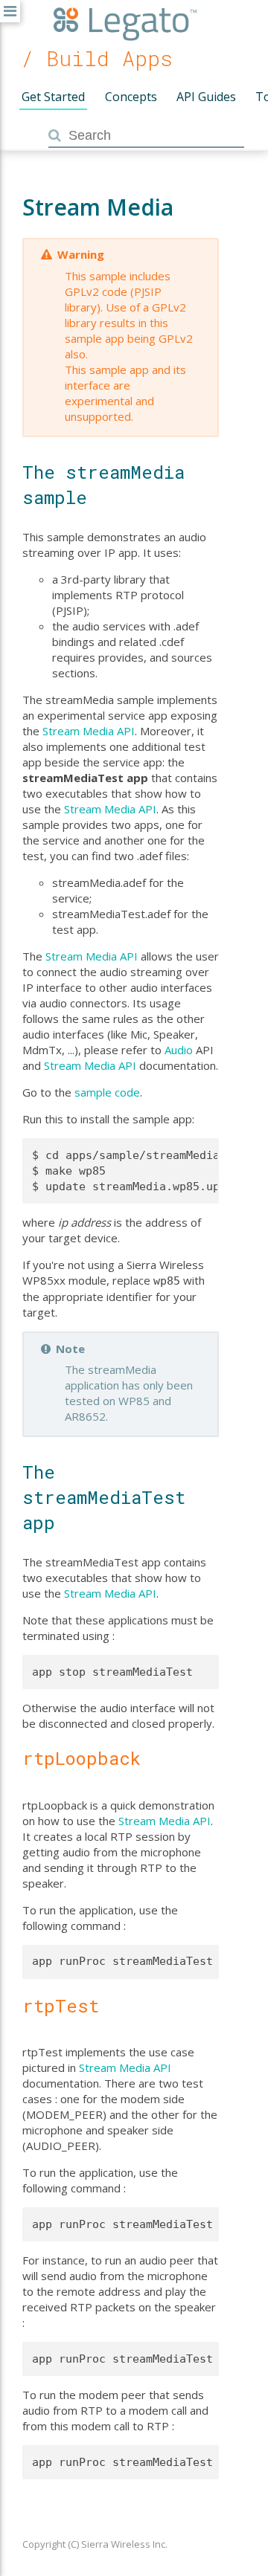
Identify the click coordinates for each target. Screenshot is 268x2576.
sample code (107, 1092)
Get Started (53, 97)
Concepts (131, 97)
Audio (179, 1050)
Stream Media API (89, 731)
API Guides (206, 97)
